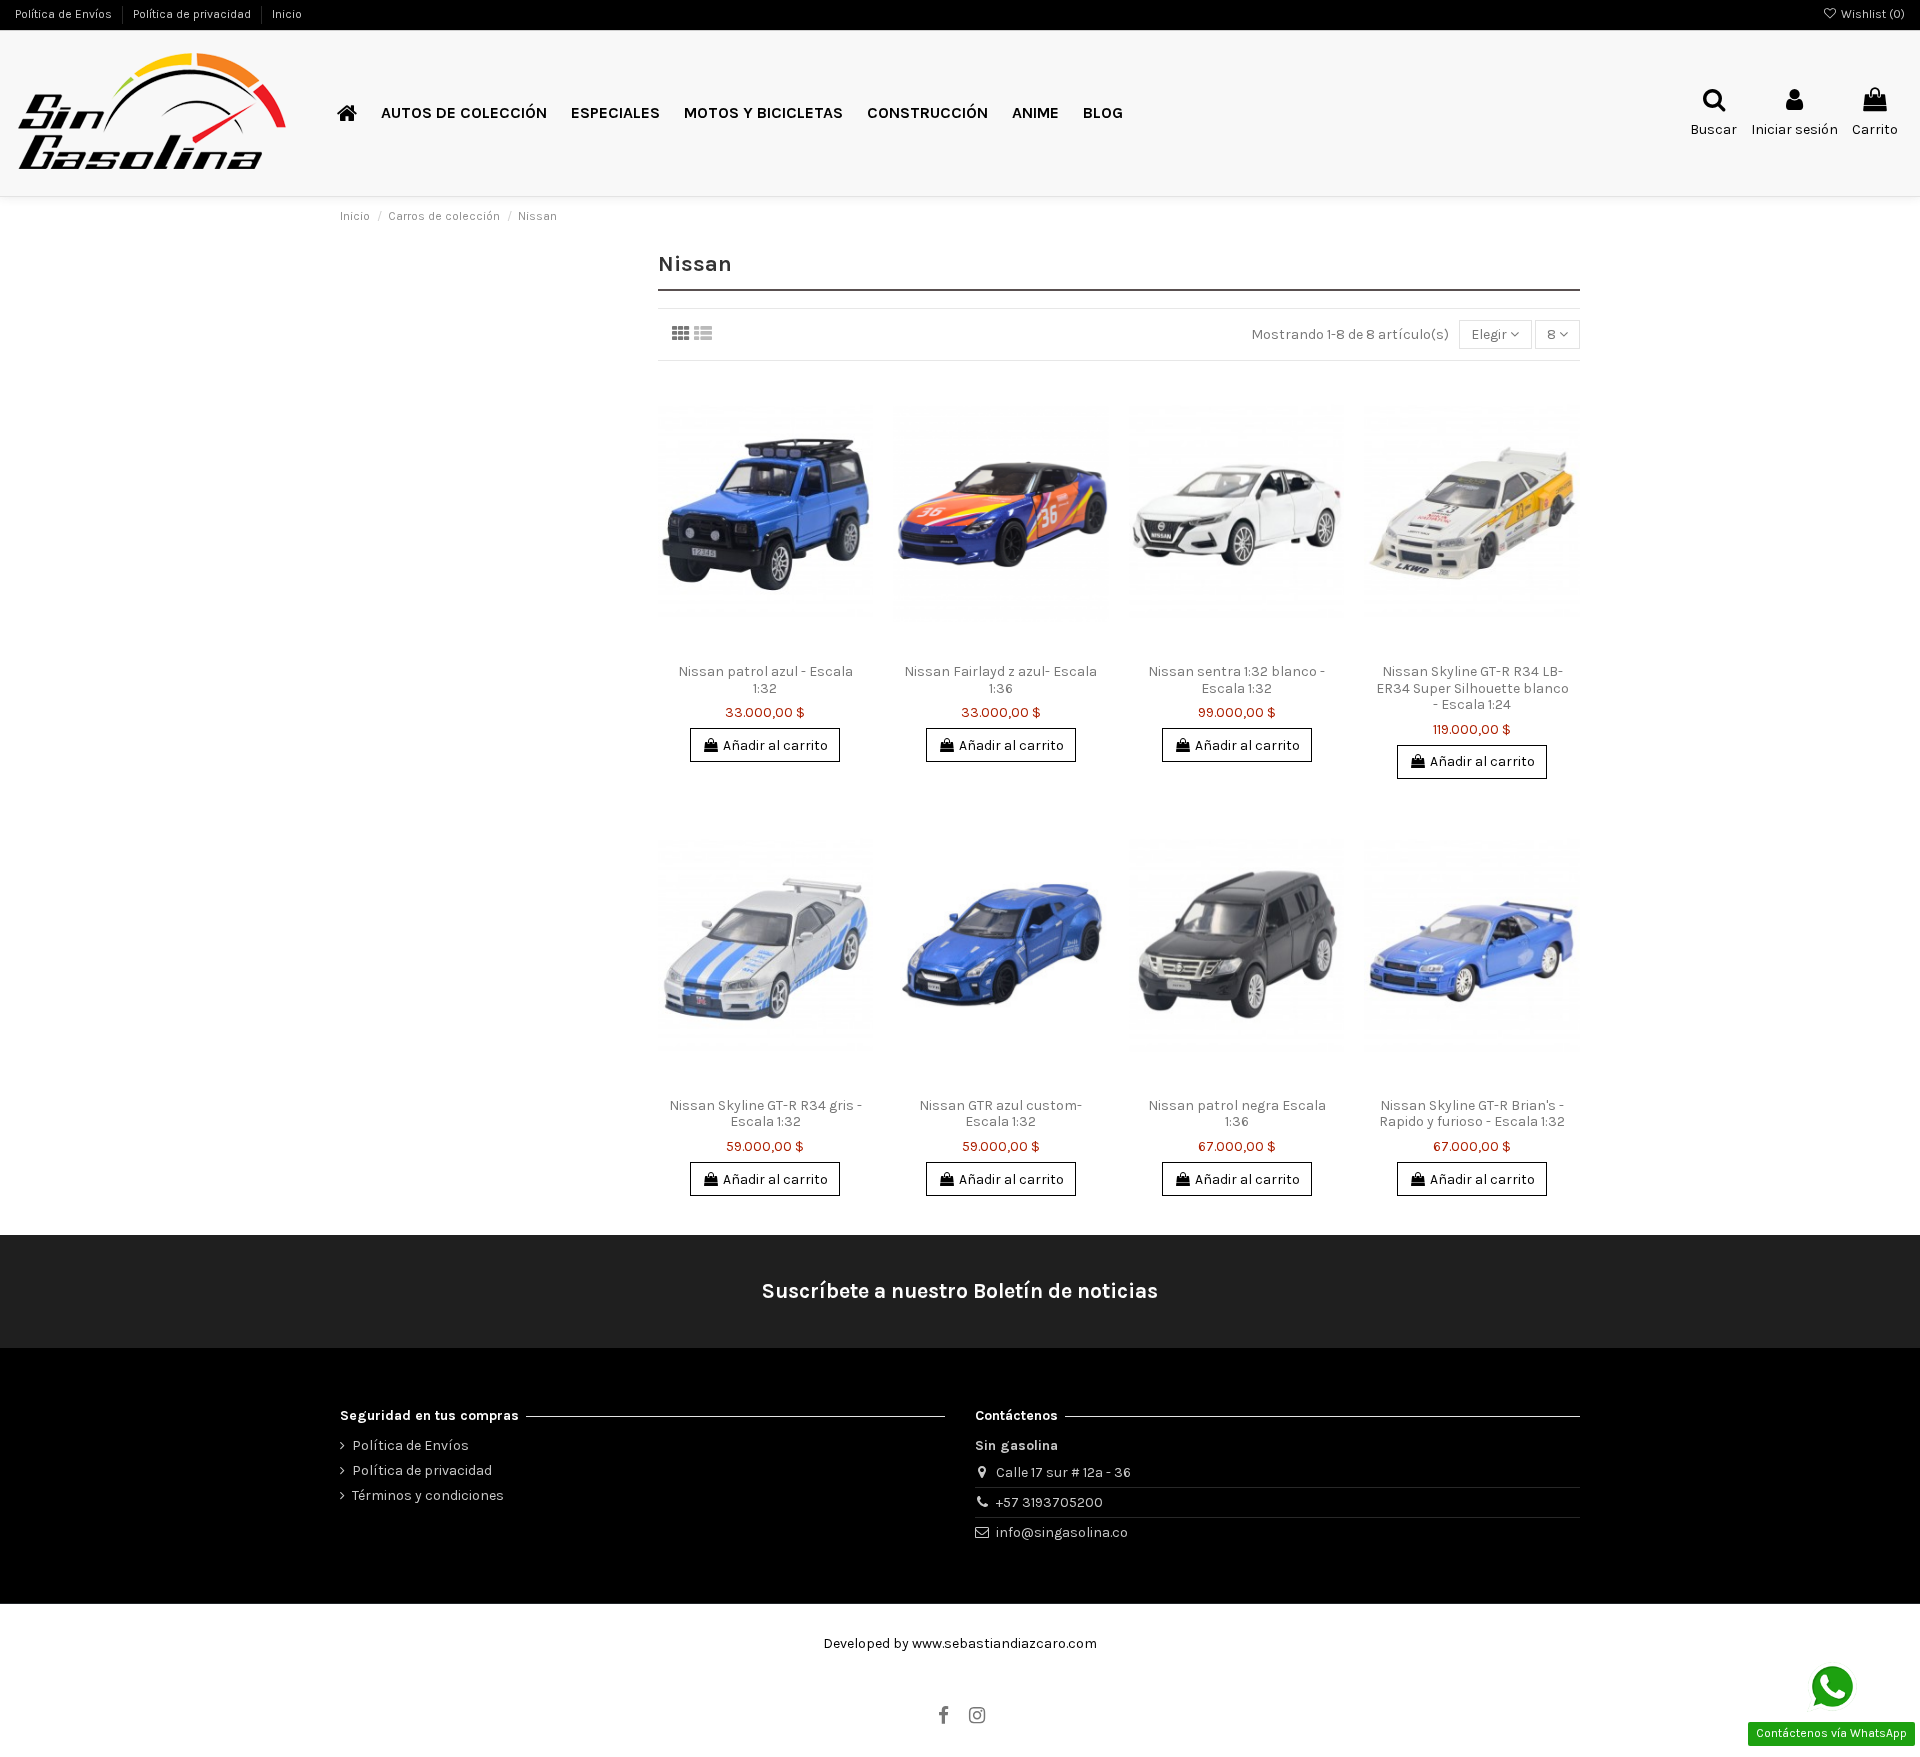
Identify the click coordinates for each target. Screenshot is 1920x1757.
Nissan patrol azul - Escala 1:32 (765, 680)
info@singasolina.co (1062, 1532)
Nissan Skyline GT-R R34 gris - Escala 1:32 (765, 1114)
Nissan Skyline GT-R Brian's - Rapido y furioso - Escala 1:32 (1472, 1114)
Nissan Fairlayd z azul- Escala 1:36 (1000, 680)
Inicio (287, 14)
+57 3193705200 (1049, 1502)
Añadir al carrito (775, 745)
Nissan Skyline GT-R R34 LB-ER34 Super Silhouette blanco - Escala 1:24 (1472, 688)
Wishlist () (1871, 14)
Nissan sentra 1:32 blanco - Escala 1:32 (1236, 680)
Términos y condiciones (428, 1495)
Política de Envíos (65, 14)
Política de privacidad (193, 14)
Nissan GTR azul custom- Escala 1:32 (1000, 1114)
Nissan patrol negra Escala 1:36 (1237, 1114)
